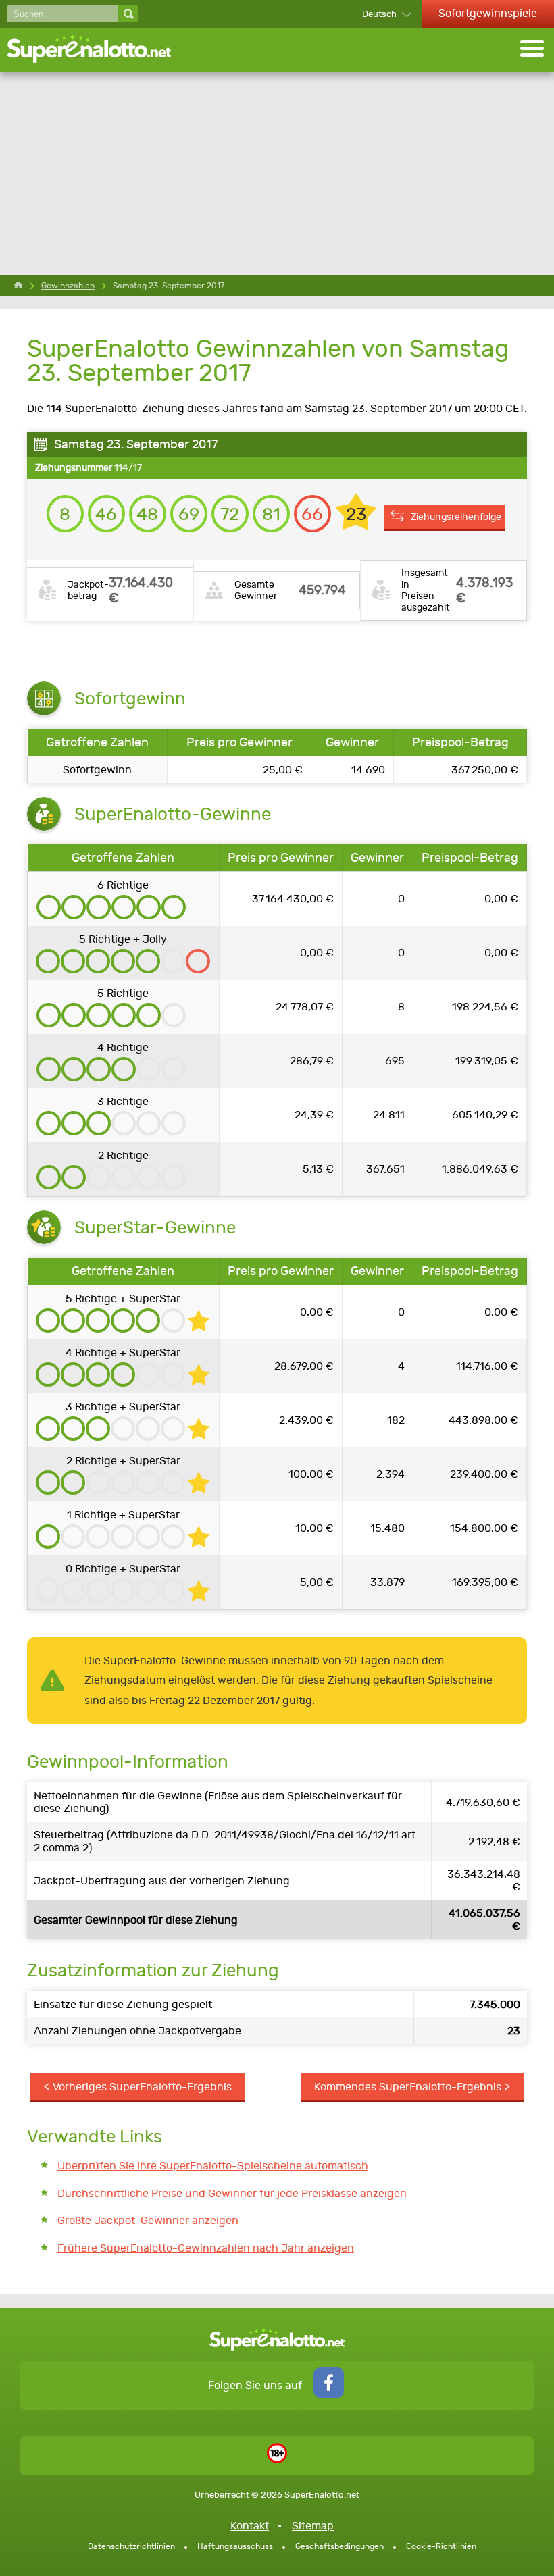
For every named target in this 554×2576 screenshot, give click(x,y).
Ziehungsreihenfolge (456, 517)
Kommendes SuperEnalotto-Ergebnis (408, 2087)
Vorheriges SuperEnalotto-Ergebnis (142, 2087)
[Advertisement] (277, 174)
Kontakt (250, 2526)
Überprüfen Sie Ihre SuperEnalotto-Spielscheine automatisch (213, 2166)
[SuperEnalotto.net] (98, 50)
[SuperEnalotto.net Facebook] (329, 2394)
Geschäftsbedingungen (339, 2546)
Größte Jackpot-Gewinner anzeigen (148, 2220)
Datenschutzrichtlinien (131, 2546)
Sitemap (313, 2526)
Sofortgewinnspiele (488, 13)
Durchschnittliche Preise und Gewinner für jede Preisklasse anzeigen (232, 2193)
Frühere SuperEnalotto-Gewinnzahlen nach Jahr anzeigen (206, 2248)
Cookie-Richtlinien (441, 2546)
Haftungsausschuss (235, 2546)
